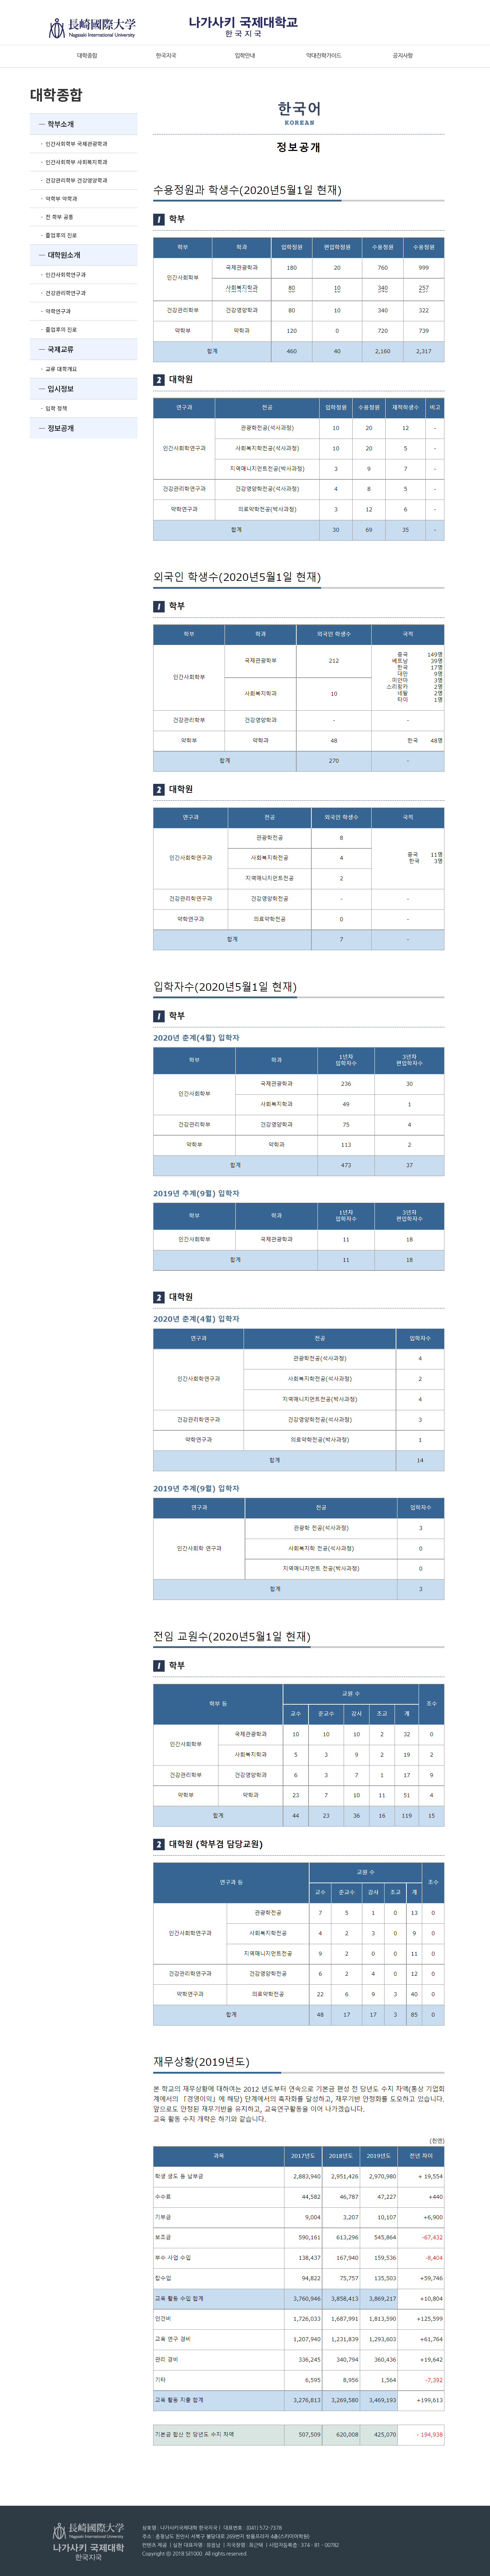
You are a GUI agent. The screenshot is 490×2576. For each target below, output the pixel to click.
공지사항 (403, 56)
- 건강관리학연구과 (58, 293)
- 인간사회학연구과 (58, 274)
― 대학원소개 (55, 255)
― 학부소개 (52, 124)
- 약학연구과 (50, 311)
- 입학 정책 (48, 408)
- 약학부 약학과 (53, 198)
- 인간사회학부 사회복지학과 (69, 162)
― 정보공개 (52, 428)
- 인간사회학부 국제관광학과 (69, 144)
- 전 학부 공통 (52, 217)
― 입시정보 (52, 389)
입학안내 (245, 56)
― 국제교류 (52, 349)
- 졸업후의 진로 (53, 235)
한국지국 (166, 56)
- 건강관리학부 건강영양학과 (69, 180)
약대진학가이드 (324, 56)
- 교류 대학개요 (53, 369)
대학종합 (87, 56)
